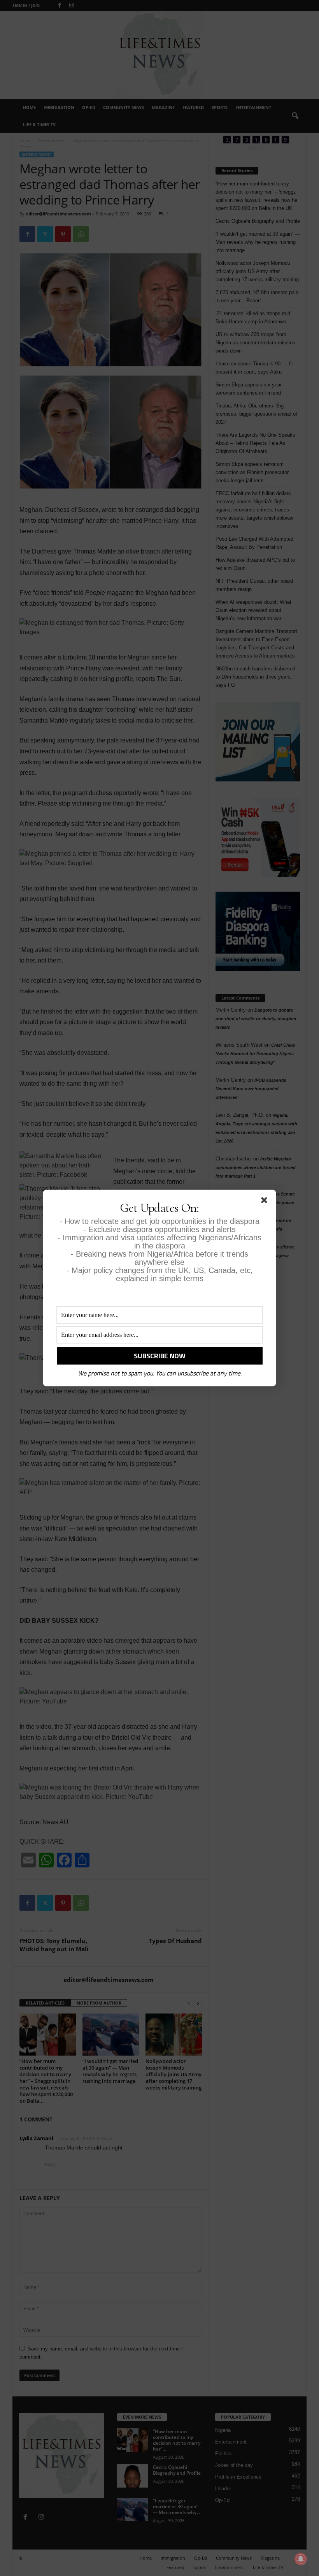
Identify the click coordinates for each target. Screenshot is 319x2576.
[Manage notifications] (301, 2559)
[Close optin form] (266, 1202)
